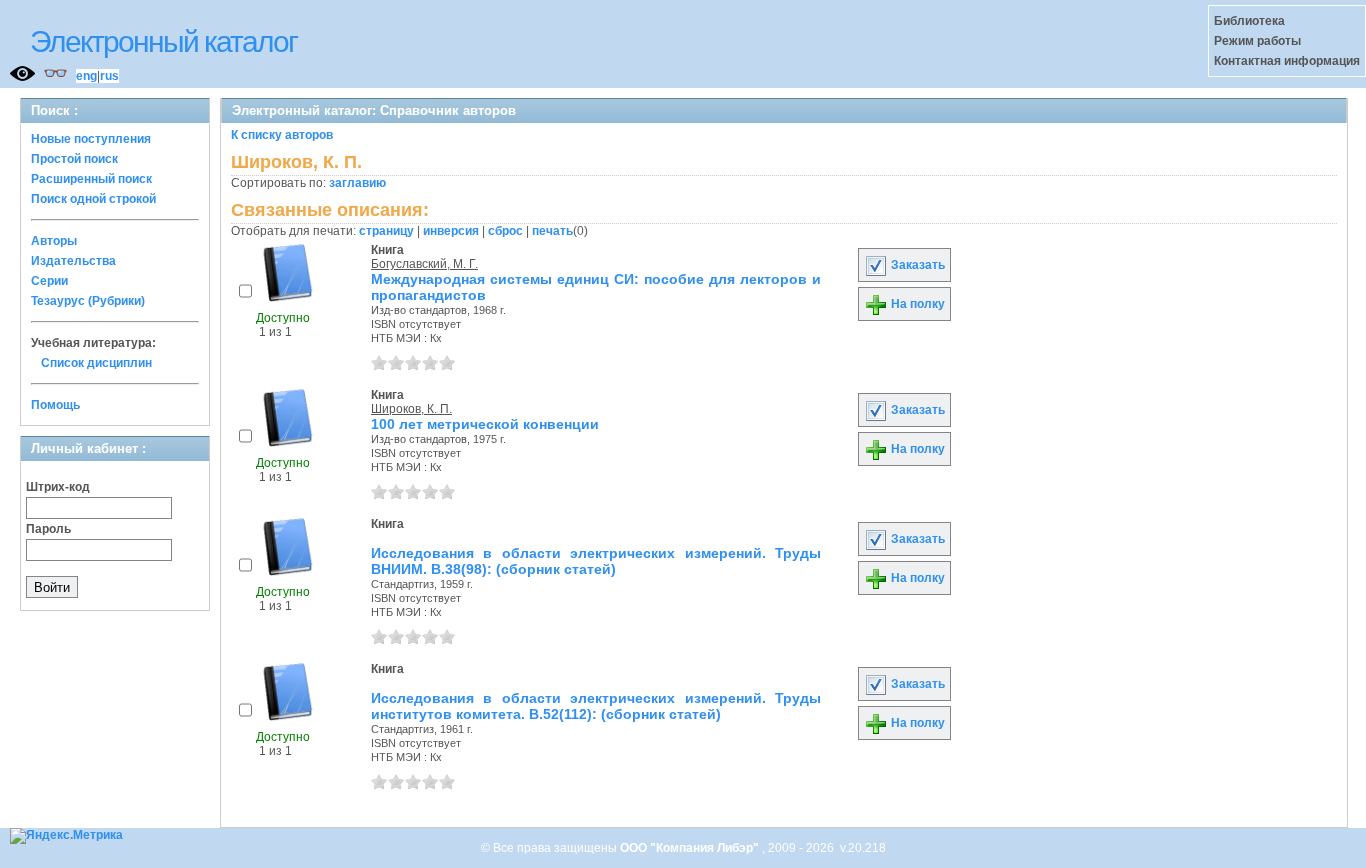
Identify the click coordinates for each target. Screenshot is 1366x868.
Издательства (73, 261)
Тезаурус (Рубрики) (88, 301)
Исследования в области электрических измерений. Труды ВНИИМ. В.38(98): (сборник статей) (596, 561)
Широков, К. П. (411, 409)
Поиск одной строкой (93, 199)
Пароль (48, 529)
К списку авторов (282, 135)
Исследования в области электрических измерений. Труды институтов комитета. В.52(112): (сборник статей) (596, 706)
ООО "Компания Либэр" (691, 848)
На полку (916, 304)
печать (552, 231)
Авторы (54, 241)
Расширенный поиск (91, 179)
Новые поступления (91, 139)
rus (109, 76)
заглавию (357, 183)
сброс (505, 231)
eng (86, 76)
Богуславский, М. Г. (424, 264)
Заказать (916, 265)
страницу (386, 231)
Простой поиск (74, 159)
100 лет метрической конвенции (485, 424)
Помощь (55, 405)
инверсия (451, 231)
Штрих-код (58, 487)
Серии (49, 281)
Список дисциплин (96, 363)
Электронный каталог (163, 41)
